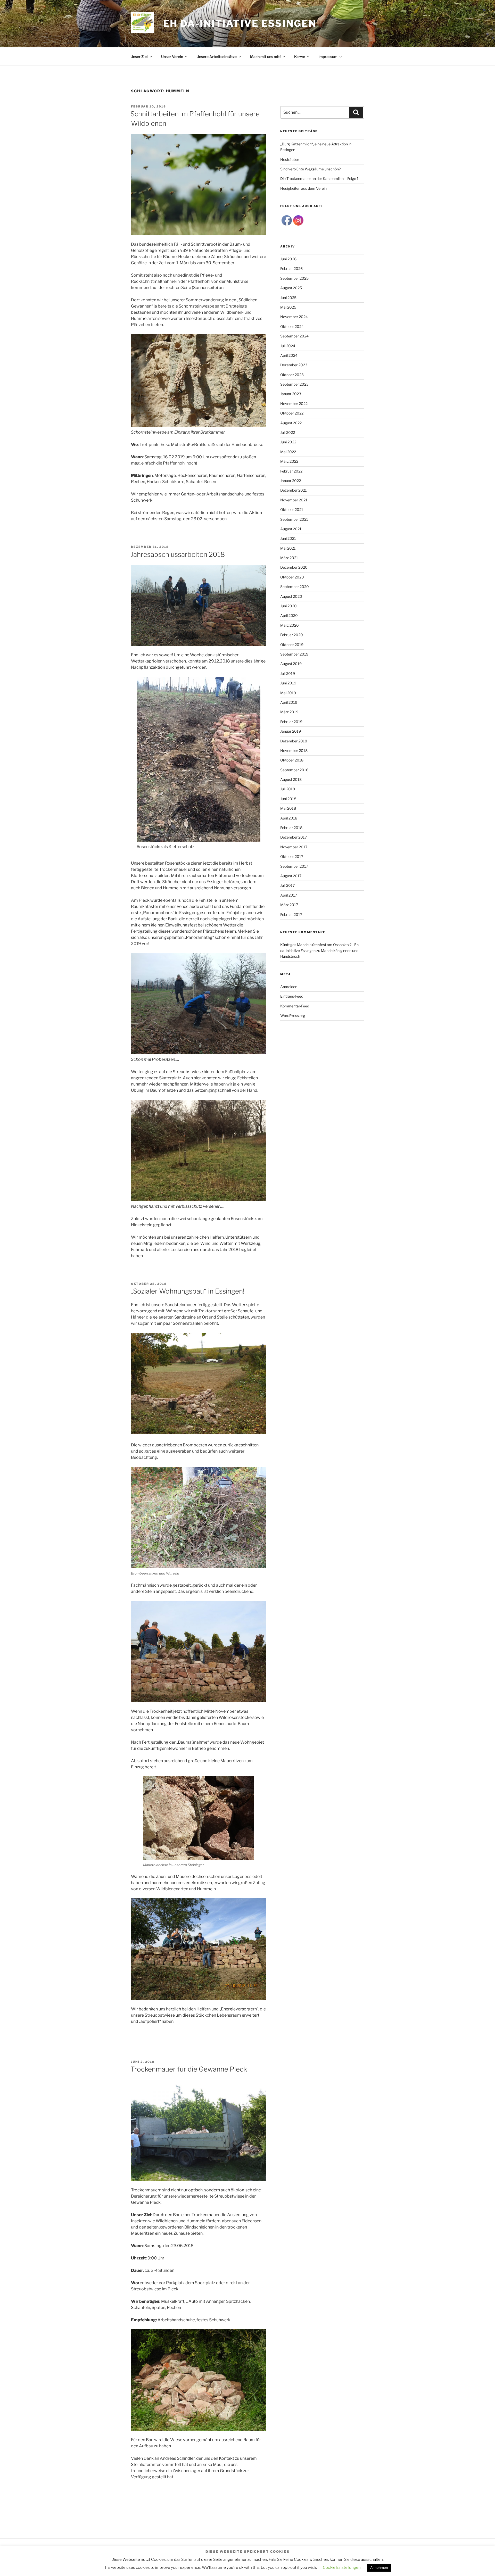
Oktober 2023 (292, 375)
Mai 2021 (288, 548)
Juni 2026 (288, 259)
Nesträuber (290, 159)
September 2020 (295, 587)
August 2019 (291, 664)
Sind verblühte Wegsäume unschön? (310, 169)
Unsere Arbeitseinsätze (217, 57)
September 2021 (294, 519)
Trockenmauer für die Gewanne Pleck (189, 2069)
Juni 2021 (288, 538)
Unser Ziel (139, 57)
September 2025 (294, 278)
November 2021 (294, 500)
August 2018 (291, 779)
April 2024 (289, 355)
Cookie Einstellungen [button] (342, 2567)
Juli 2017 (287, 885)
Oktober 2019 (292, 645)
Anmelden (289, 987)
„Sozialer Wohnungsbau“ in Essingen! (187, 1291)
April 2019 (289, 702)
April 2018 (289, 818)
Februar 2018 (291, 828)
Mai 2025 (288, 307)
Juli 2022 (288, 432)
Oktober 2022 (292, 413)
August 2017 (291, 876)
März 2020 (290, 625)
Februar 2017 (291, 914)
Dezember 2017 (294, 837)
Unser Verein (172, 57)
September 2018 (294, 770)
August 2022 (291, 423)
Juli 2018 (288, 789)
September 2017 (294, 866)
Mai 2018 (288, 808)
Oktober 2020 (292, 577)
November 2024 (294, 317)
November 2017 (294, 847)
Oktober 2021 (292, 510)
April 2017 (289, 895)
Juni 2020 (288, 606)
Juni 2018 (288, 799)
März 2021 (289, 558)
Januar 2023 (291, 394)
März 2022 (289, 461)
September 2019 (294, 654)
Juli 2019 (288, 673)
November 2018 (294, 751)
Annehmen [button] (379, 2567)
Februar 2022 (291, 471)
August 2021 (291, 529)
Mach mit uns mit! (265, 57)
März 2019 (289, 712)
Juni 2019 (288, 683)
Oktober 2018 (292, 760)
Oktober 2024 (292, 326)
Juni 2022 (288, 442)
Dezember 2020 (294, 567)
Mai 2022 (288, 452)
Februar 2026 (291, 268)
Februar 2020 (292, 635)
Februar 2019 (291, 722)
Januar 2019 (291, 731)
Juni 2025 (288, 298)
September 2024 (294, 336)
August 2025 (291, 288)
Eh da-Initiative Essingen (240, 23)
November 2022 (294, 404)
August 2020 (291, 596)
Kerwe (300, 57)
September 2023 (294, 384)
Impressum (328, 57)
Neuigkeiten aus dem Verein (303, 188)
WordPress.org (293, 1016)
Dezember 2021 (294, 490)
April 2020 (289, 615)
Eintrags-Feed (292, 996)
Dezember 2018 (294, 741)
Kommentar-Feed (295, 1006)
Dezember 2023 (294, 365)
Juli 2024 (288, 346)
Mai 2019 (288, 693)
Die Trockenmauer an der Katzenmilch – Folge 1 (319, 179)
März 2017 (289, 905)
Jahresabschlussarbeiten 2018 (178, 554)
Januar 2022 (291, 481)
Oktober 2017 (292, 856)
